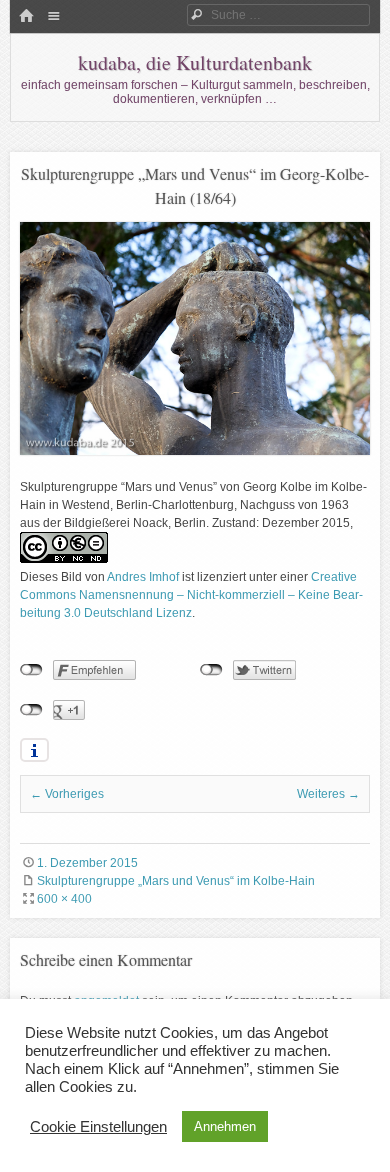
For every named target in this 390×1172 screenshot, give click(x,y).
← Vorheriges (67, 794)
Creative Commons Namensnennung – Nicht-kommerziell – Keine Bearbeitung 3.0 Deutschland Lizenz (191, 595)
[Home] (26, 17)
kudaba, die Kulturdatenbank (195, 62)
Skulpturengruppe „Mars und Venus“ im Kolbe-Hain (176, 881)
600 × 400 (64, 899)
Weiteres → (328, 794)
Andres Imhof (143, 577)
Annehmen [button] (225, 1126)
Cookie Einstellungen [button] (98, 1127)
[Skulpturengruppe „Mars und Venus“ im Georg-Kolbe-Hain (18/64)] (195, 451)
